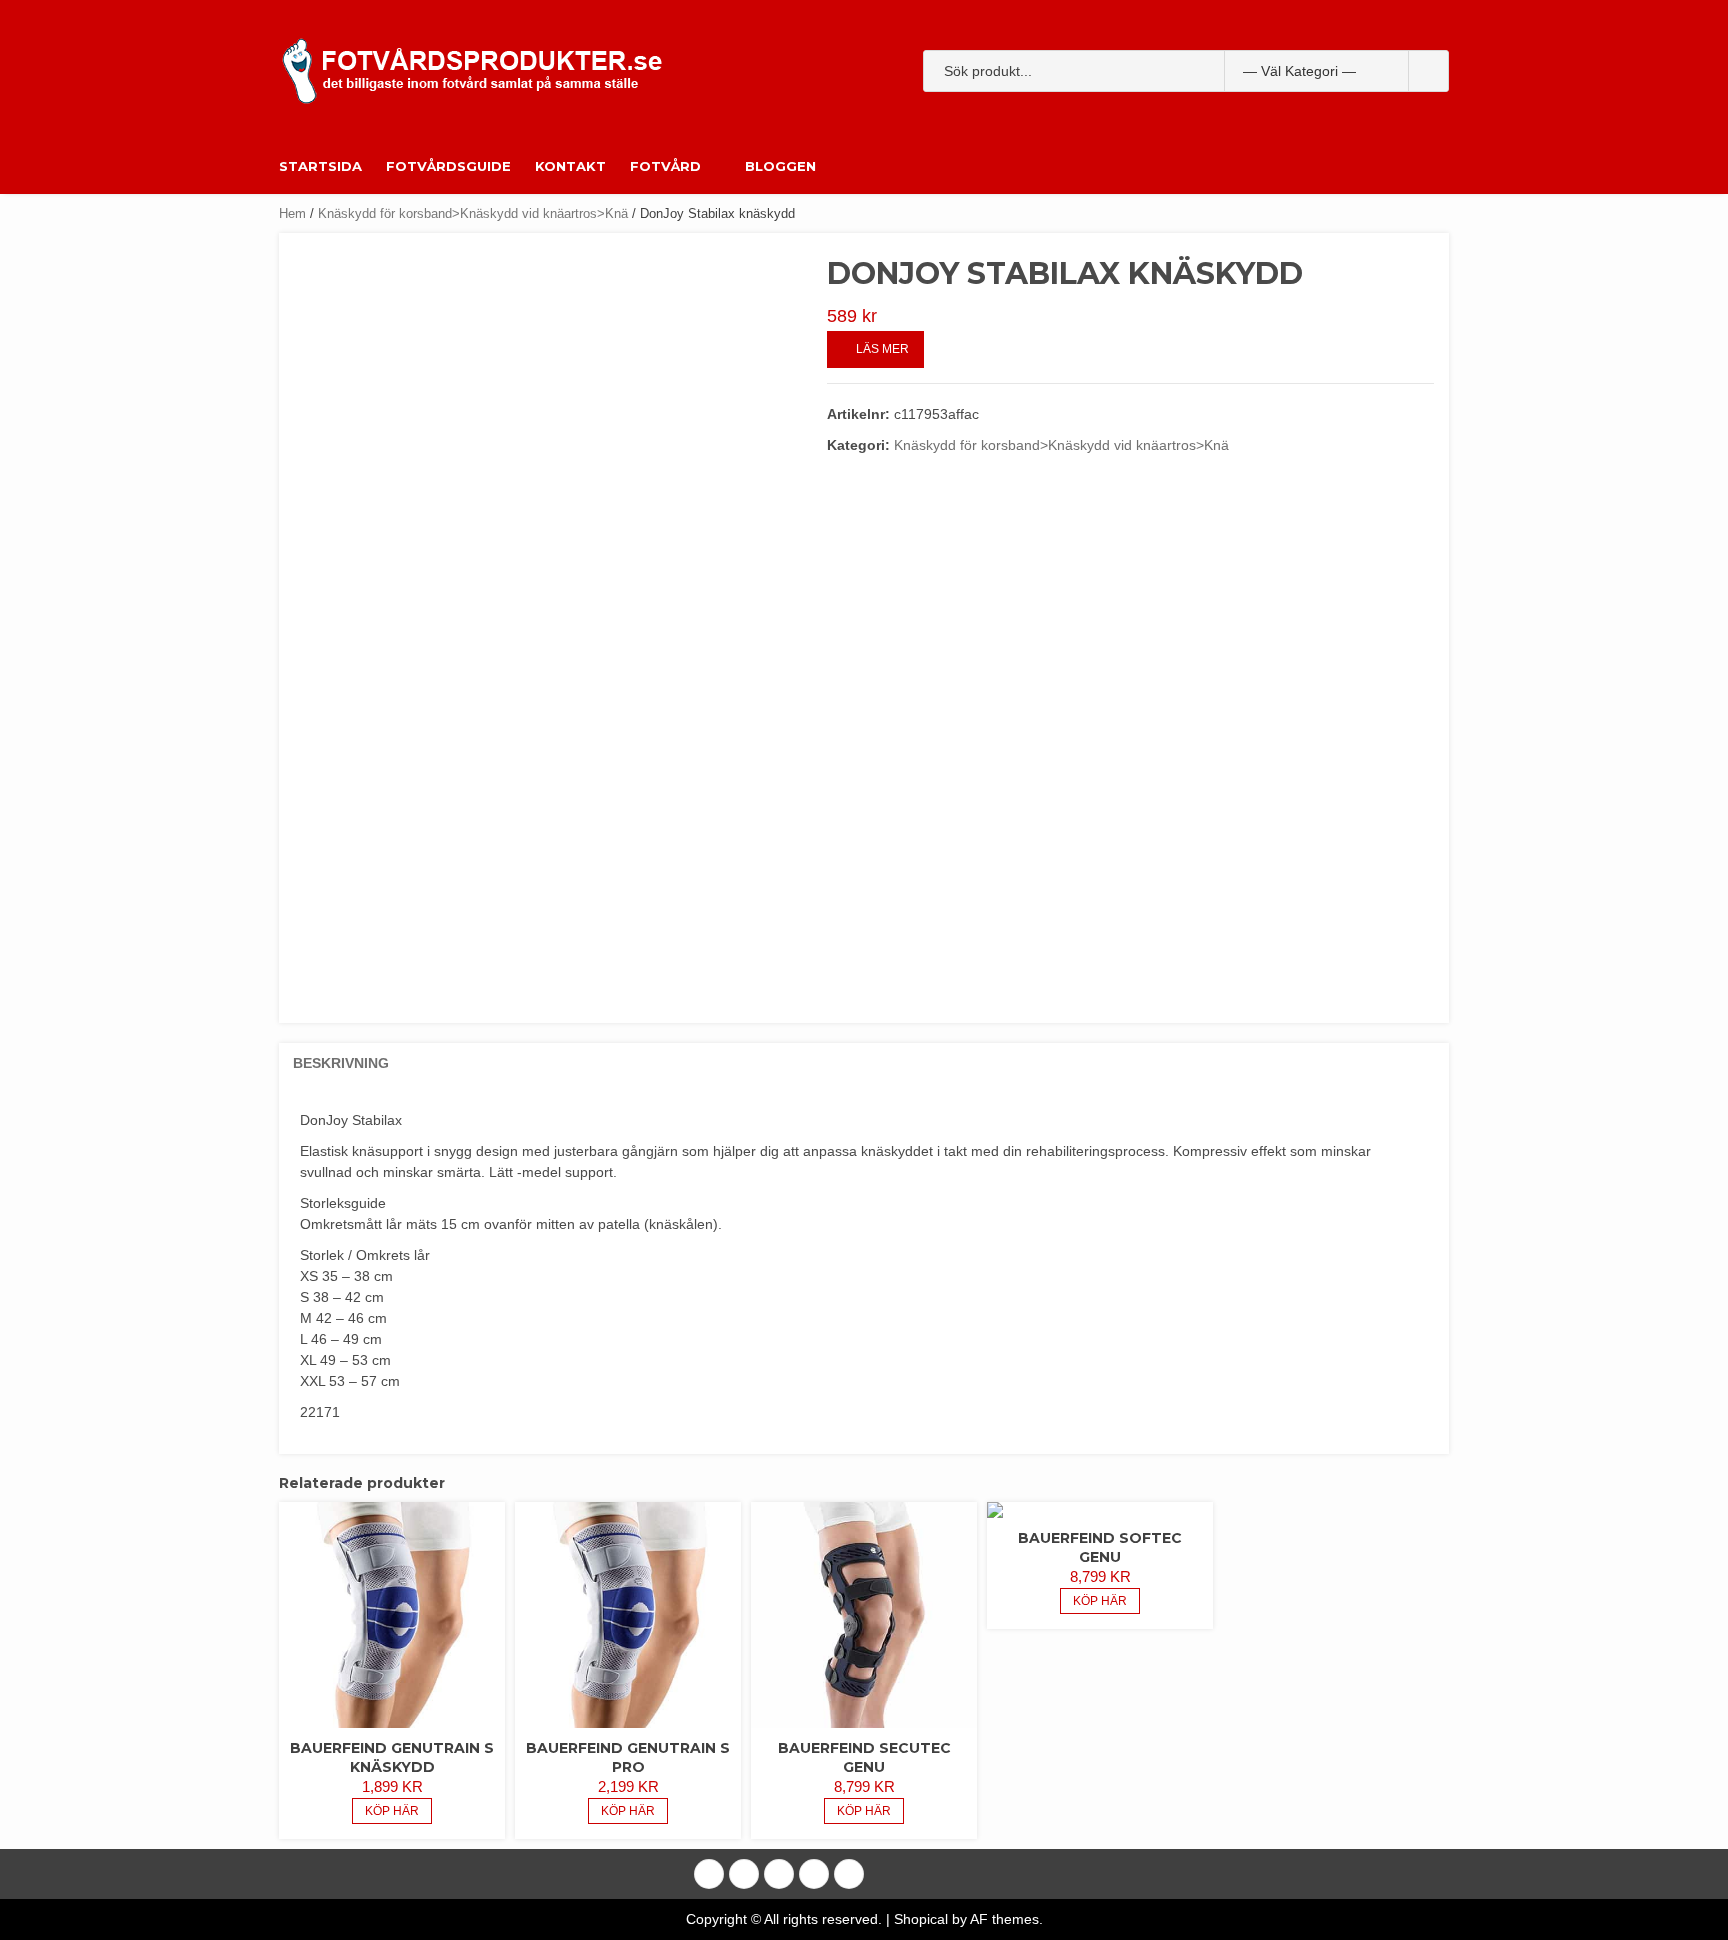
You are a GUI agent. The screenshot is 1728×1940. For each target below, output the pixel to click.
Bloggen (780, 166)
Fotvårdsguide (448, 166)
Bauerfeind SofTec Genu (1100, 1547)
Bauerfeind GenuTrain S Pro (628, 1757)
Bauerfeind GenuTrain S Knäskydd (392, 1757)
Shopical (921, 1919)
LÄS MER (882, 349)
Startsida (320, 166)
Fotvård (665, 166)
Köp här (392, 1811)
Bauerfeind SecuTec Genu (864, 1757)
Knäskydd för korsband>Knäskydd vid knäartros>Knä (473, 213)
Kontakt (570, 166)
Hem (292, 213)
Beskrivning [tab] (341, 1063)
